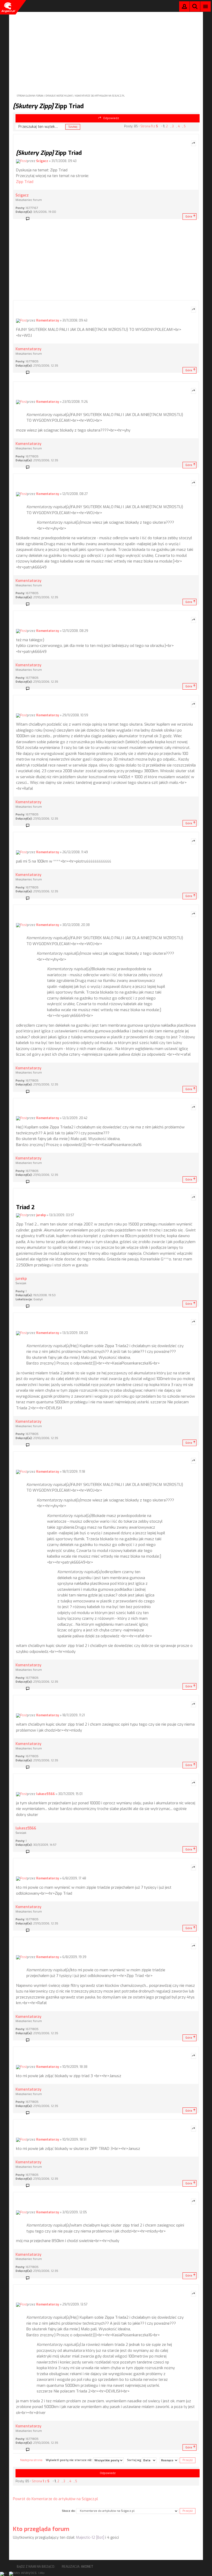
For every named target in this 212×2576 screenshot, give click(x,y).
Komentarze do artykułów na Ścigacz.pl (100, 96)
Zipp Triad (48, 106)
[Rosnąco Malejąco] (169, 2460)
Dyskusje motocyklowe (59, 96)
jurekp (41, 1215)
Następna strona (31, 2460)
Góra (189, 217)
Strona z (149, 126)
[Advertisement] (106, 48)
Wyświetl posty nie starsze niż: (69, 2460)
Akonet (87, 2567)
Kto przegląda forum (41, 2529)
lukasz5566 (46, 1794)
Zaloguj (184, 8)
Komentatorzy (48, 320)
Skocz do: (69, 2511)
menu (206, 6)
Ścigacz (42, 161)
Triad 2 (25, 1207)
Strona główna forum (30, 96)
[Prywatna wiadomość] (29, 219)
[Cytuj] (194, 143)
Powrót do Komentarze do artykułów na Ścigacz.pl (55, 2499)
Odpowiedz (111, 118)
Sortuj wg (134, 2460)
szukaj (195, 6)
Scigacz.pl (8, 7)
